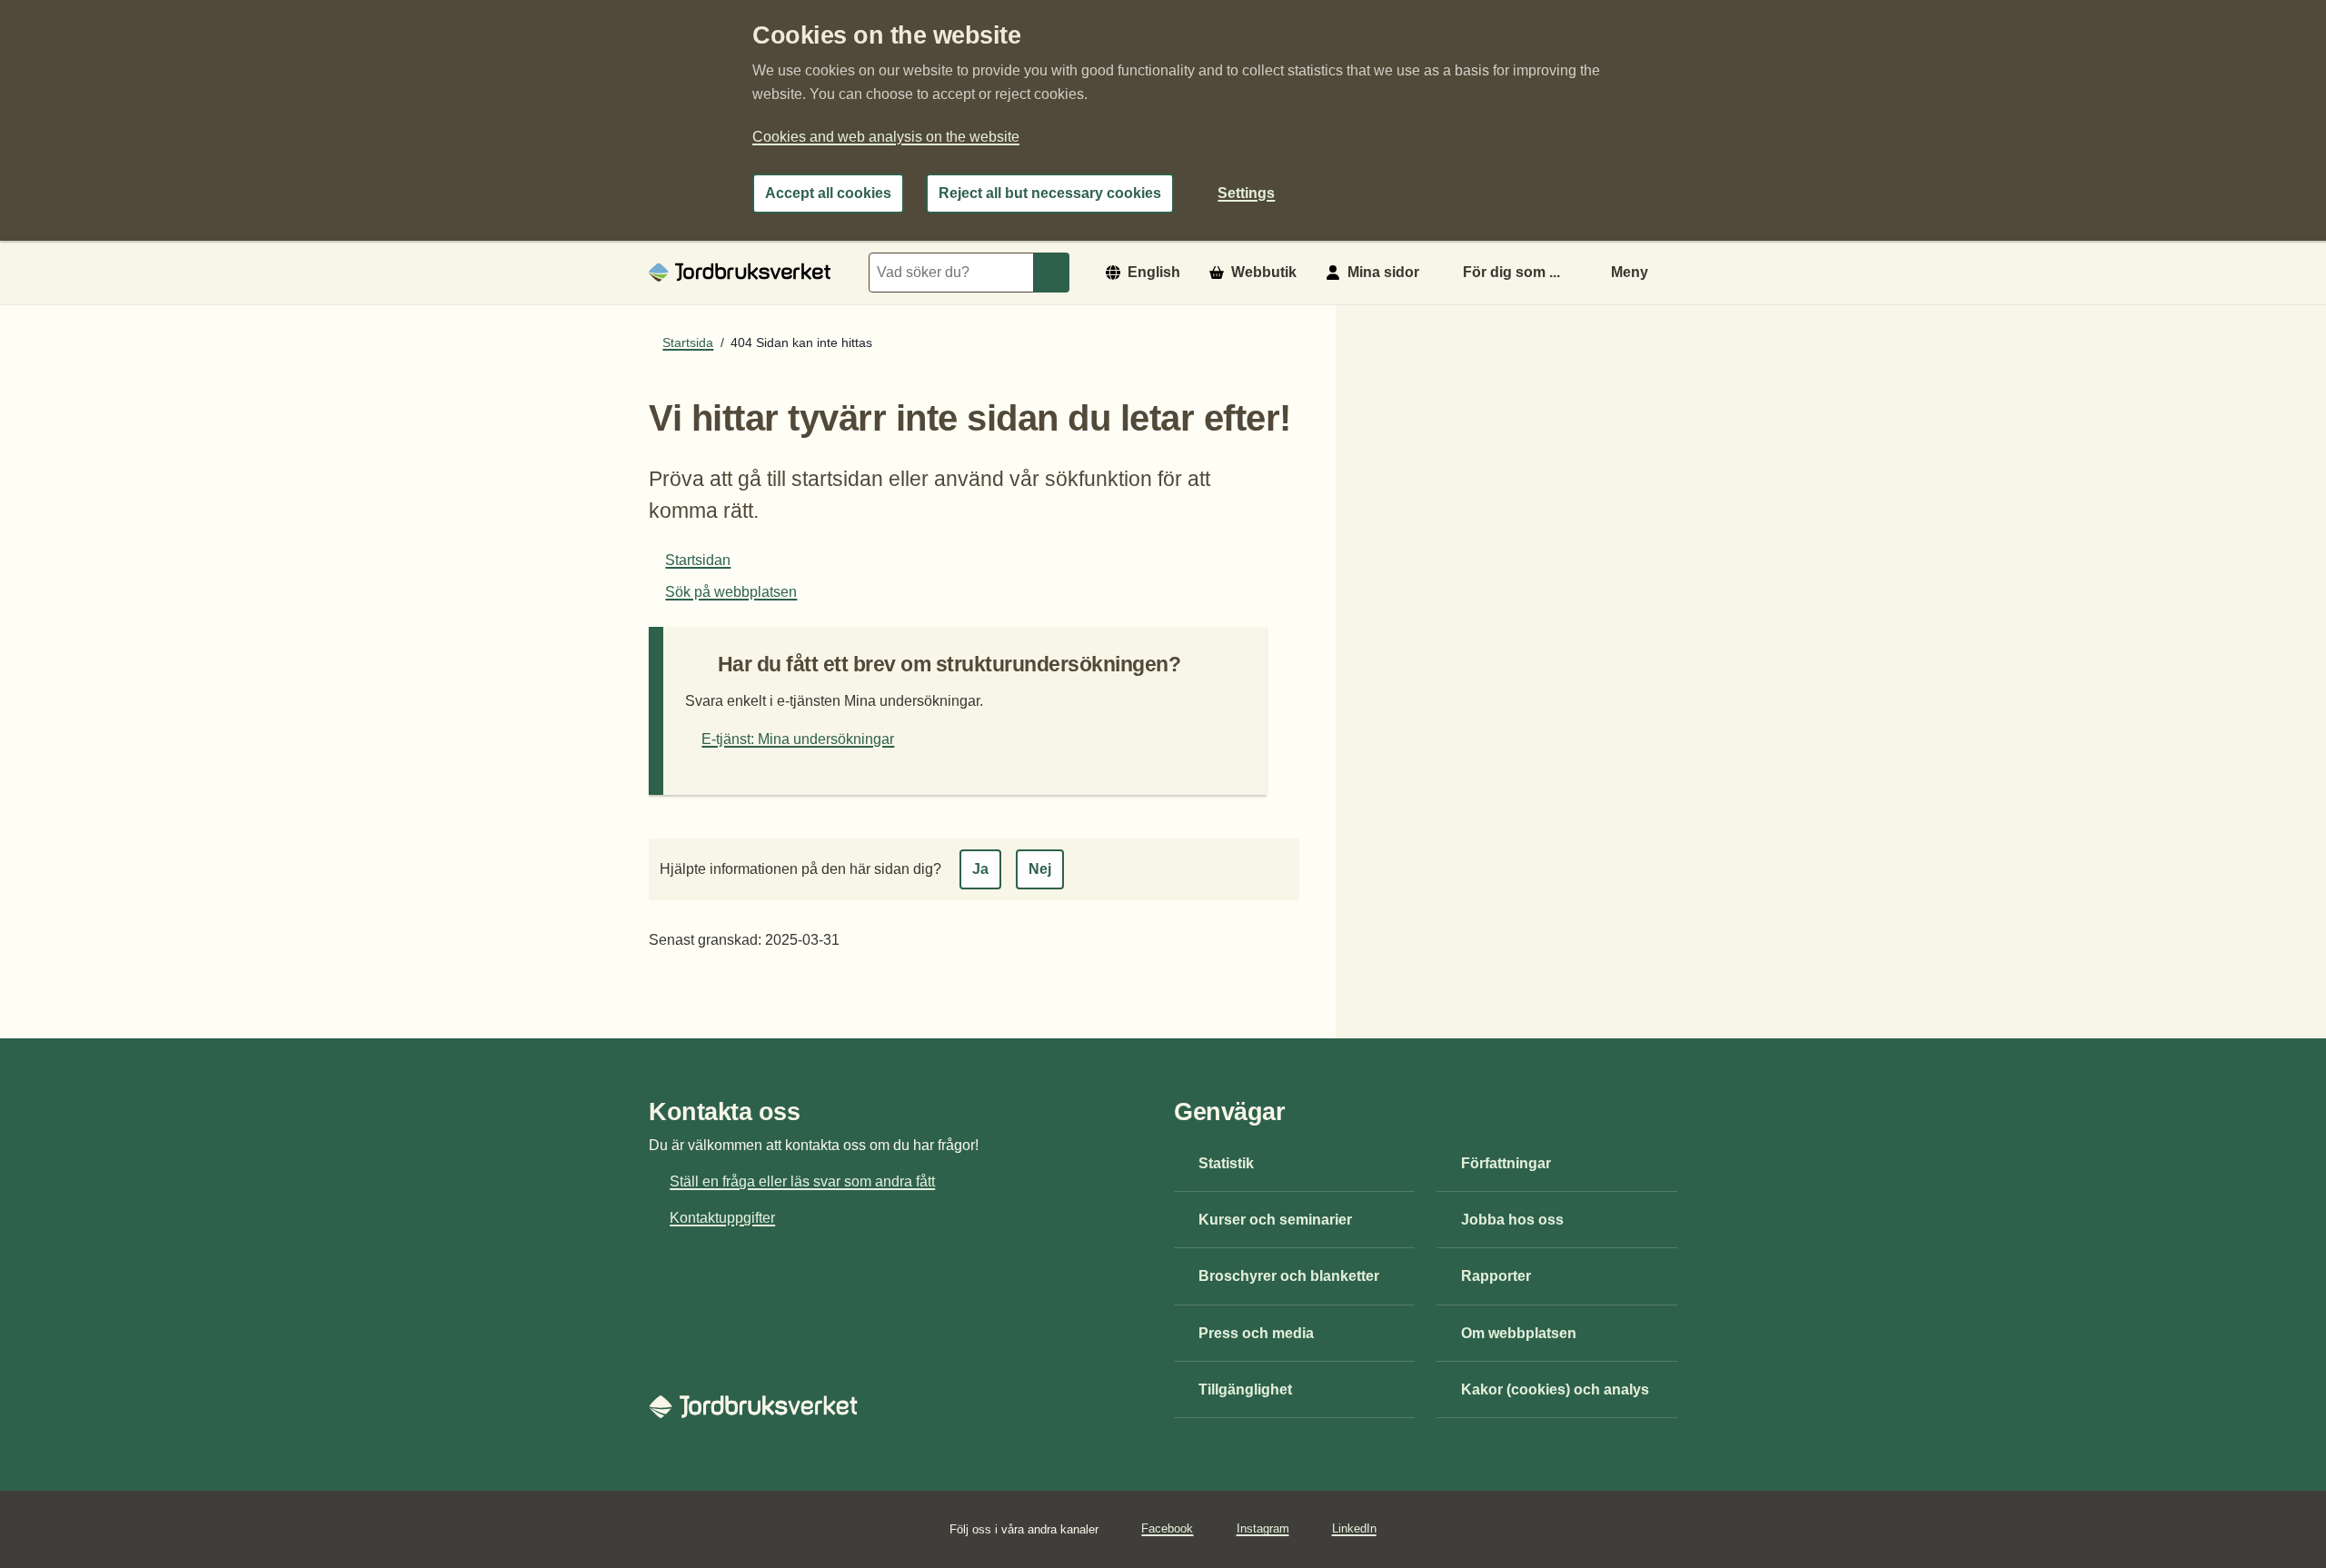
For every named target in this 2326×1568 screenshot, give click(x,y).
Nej (1040, 869)
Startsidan (698, 560)
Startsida (688, 342)
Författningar (1506, 1163)
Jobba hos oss (1512, 1220)
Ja (980, 869)
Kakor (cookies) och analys (1555, 1389)
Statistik (1226, 1163)
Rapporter (1496, 1276)
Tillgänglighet (1245, 1389)
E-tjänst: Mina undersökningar (798, 739)
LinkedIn (1354, 1528)
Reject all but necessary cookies (1050, 193)
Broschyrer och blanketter (1289, 1276)
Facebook (1167, 1528)
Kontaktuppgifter (722, 1218)
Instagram (1262, 1528)
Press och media (1256, 1333)
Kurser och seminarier (1275, 1220)
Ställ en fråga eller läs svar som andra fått (802, 1181)
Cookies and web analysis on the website (886, 137)
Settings (1246, 193)
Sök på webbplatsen (731, 592)
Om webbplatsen (1519, 1333)
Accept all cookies (828, 193)
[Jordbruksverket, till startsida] (740, 272)
